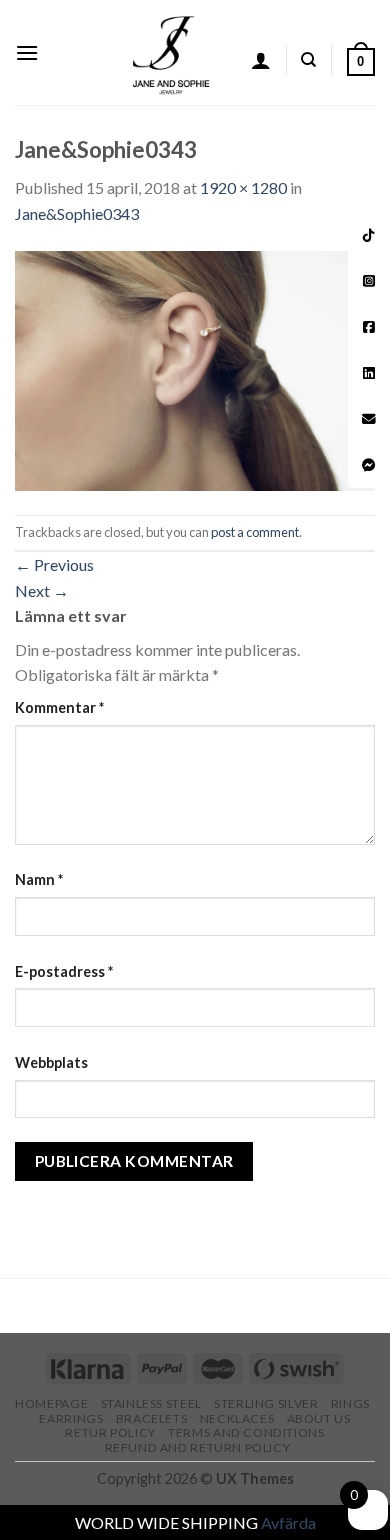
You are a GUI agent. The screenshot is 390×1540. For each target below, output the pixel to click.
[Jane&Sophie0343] (195, 368)
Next (42, 590)
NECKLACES (237, 1418)
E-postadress (64, 971)
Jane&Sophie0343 (77, 213)
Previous (54, 564)
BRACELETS (152, 1418)
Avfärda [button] (288, 1522)
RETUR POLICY (110, 1432)
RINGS (350, 1403)
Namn (39, 879)
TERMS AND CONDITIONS (246, 1432)
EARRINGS (71, 1418)
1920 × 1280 (243, 187)
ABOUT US (319, 1418)
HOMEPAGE (51, 1403)
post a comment (255, 532)
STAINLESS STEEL (151, 1403)
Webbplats (51, 1062)
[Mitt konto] (261, 60)
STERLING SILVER (266, 1403)
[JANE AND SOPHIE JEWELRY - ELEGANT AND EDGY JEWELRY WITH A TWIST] (171, 52)
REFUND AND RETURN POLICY (198, 1447)
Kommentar (59, 707)
